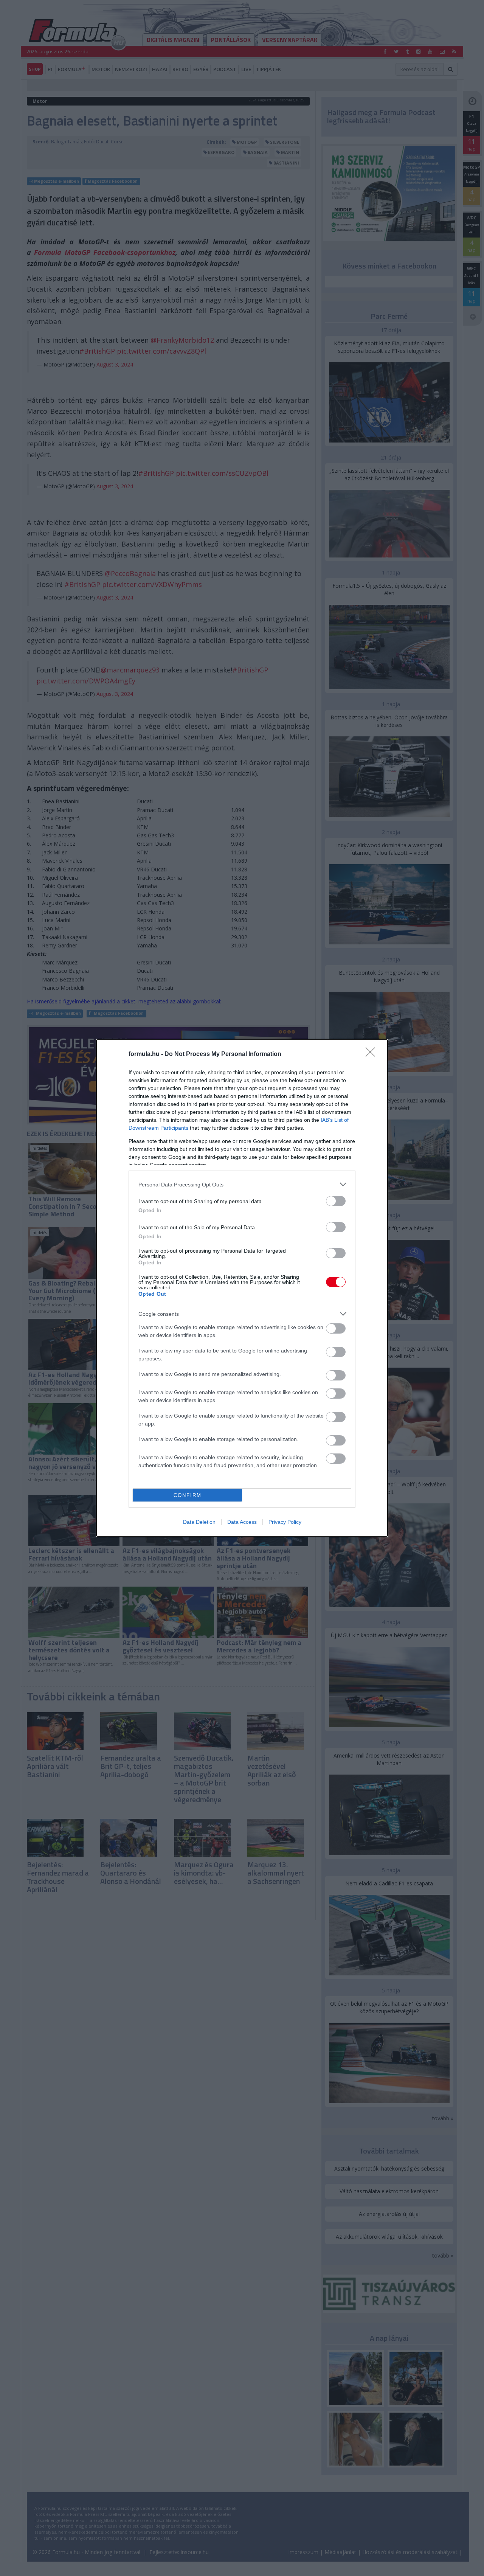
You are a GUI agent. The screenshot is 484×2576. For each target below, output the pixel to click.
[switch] (336, 1201)
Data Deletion (199, 1522)
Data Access (242, 1522)
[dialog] (242, 1288)
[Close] (373, 1054)
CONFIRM (188, 1495)
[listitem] (242, 1184)
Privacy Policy (285, 1522)
